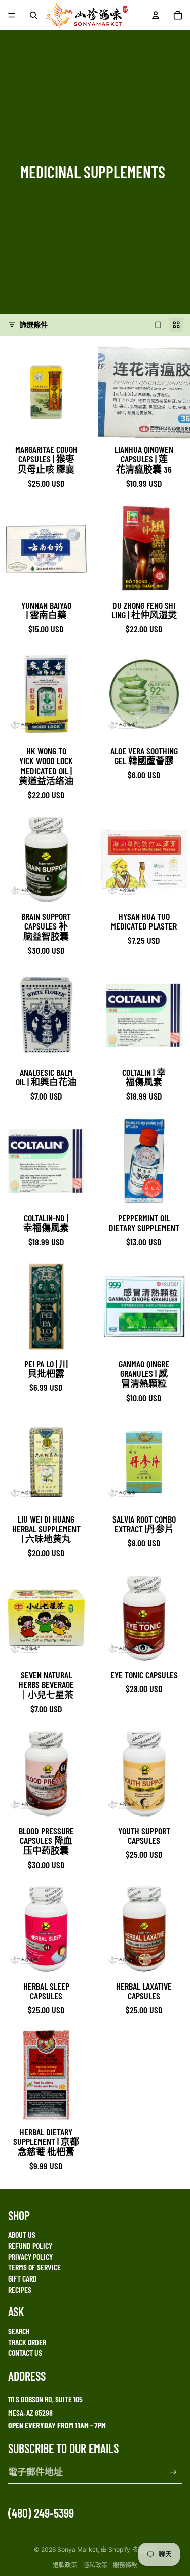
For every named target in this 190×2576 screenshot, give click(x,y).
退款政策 (65, 2565)
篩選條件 (33, 325)
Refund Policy (30, 2245)
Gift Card (23, 2278)
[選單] (12, 15)
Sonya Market (78, 2549)
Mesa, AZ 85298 (30, 2412)
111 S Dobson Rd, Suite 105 (45, 2399)
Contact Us (25, 2353)
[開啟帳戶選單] (156, 15)
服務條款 (125, 2565)
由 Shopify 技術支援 (128, 2549)
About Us (22, 2235)
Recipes (20, 2289)
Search (19, 2331)
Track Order (27, 2342)
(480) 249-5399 (41, 2513)
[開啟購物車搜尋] (33, 15)
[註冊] (173, 2473)
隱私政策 (95, 2565)
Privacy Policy (30, 2256)
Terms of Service (34, 2267)
